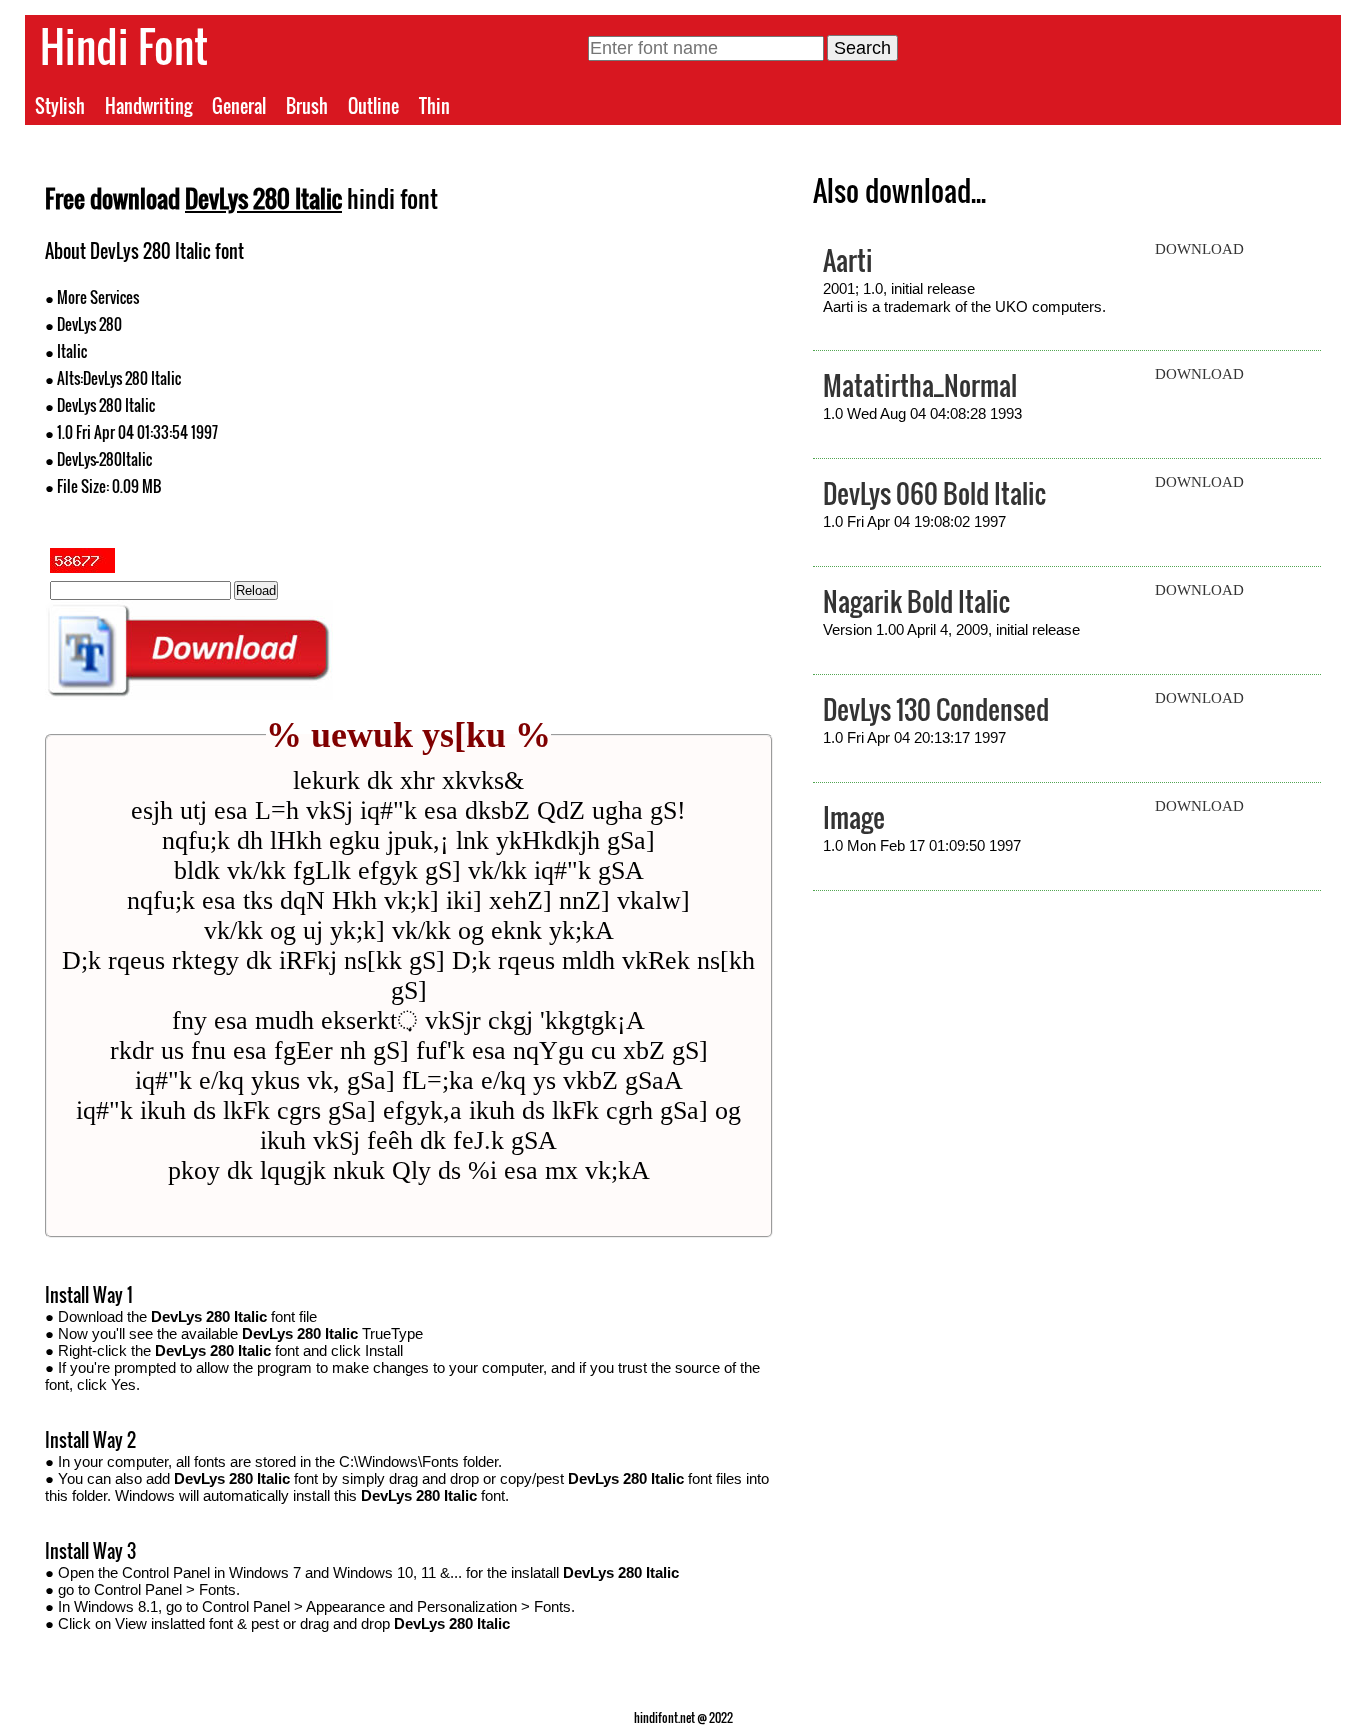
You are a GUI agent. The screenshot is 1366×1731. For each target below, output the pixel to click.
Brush (307, 106)
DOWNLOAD (1199, 249)
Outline (373, 106)
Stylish (60, 106)
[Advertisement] (591, 378)
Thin (434, 106)
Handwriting (148, 106)
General (239, 106)
